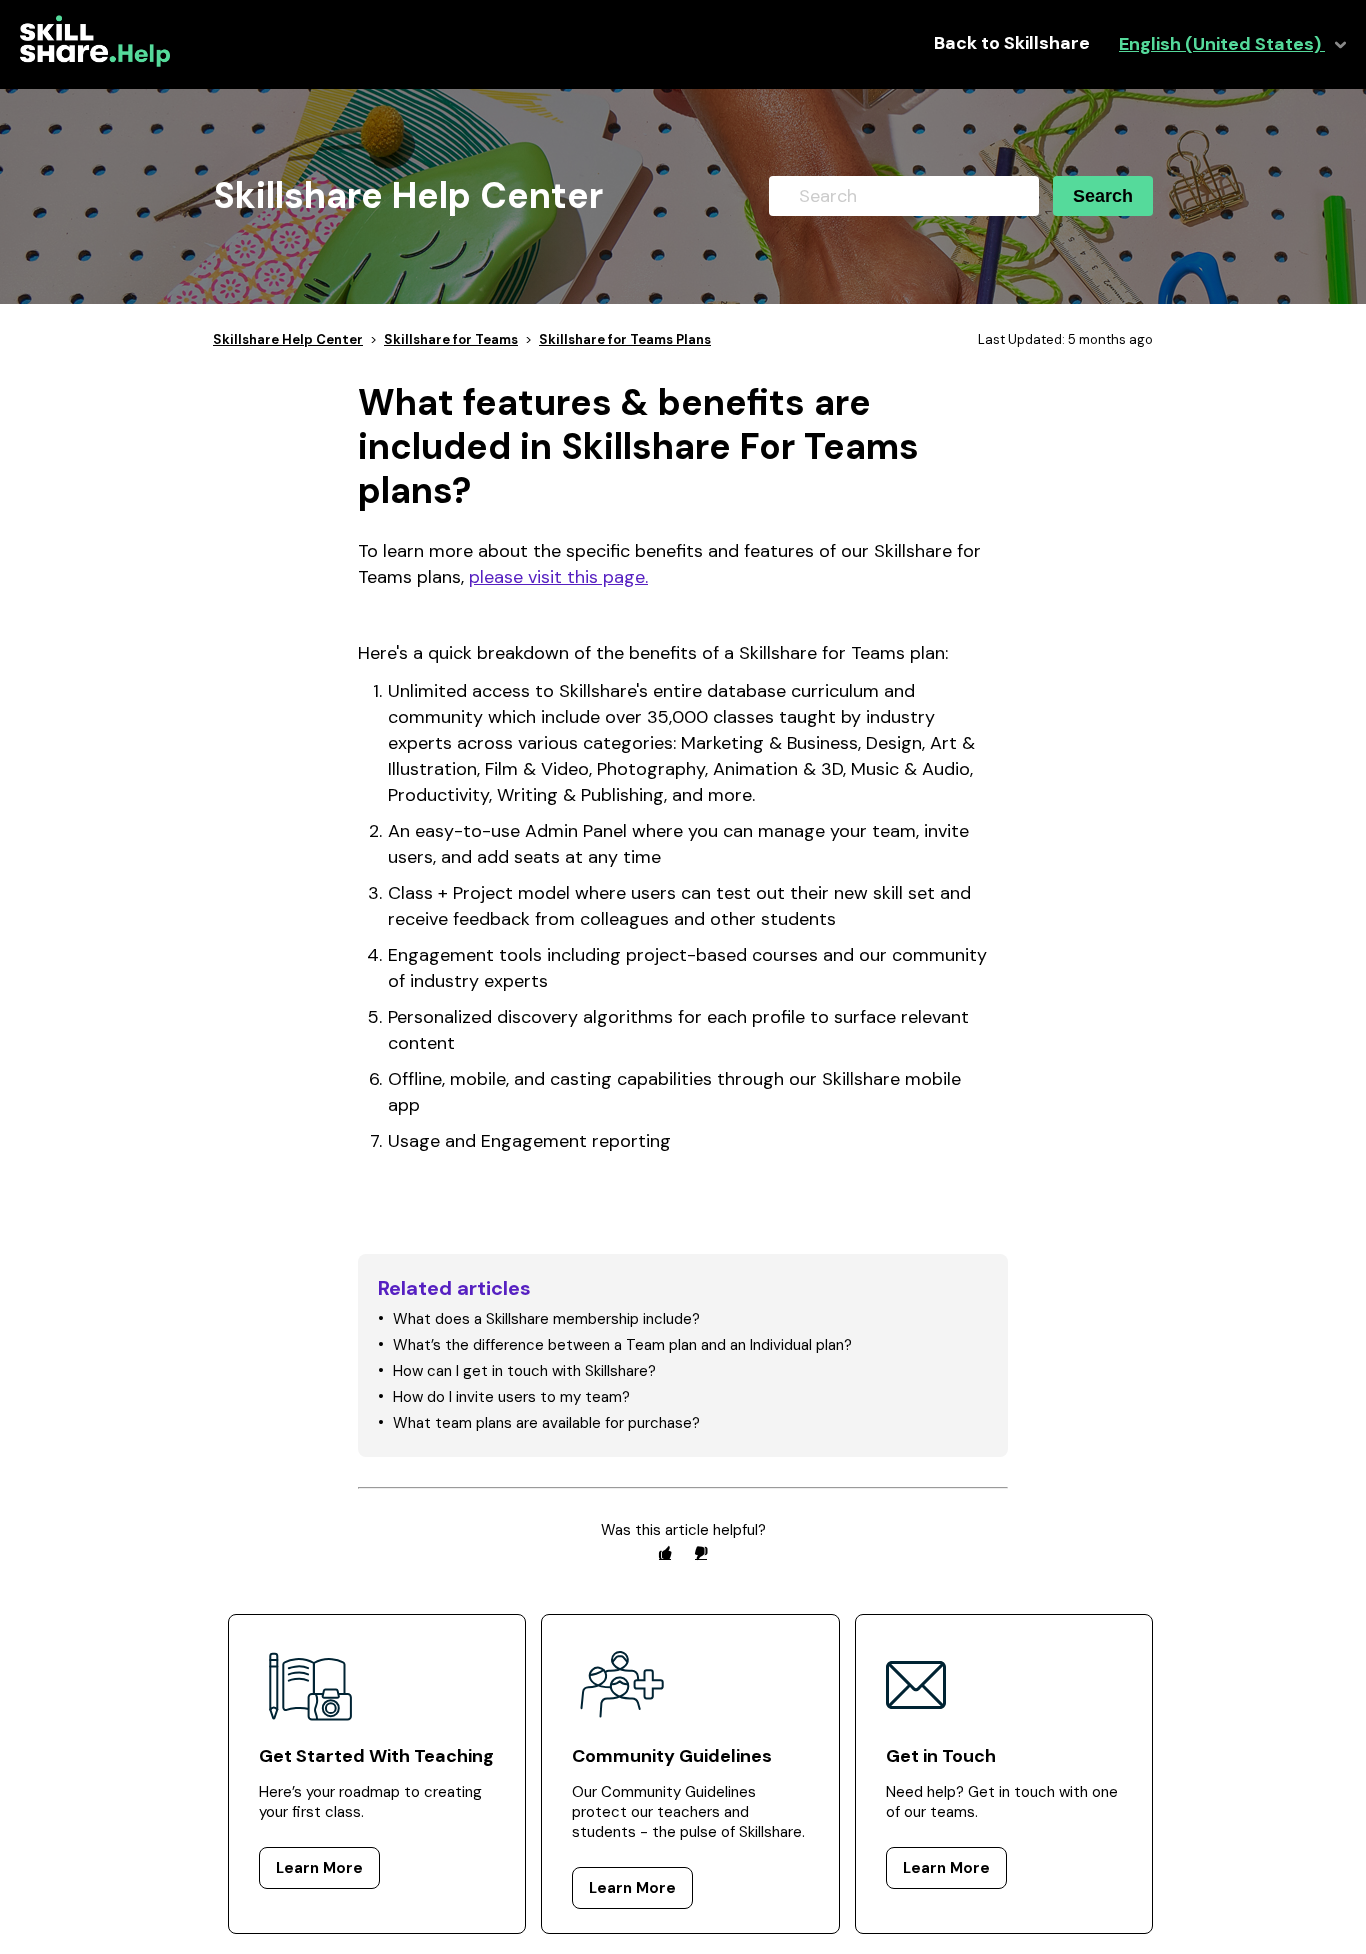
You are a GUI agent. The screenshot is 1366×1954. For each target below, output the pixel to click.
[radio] (665, 1552)
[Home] (95, 62)
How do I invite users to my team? (511, 1397)
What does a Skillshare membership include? (546, 1319)
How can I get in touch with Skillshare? (524, 1371)
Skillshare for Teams (451, 339)
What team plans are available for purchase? (546, 1423)
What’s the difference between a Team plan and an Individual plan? (622, 1345)
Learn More (319, 1868)
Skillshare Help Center (288, 339)
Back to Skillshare (1012, 43)
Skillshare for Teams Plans (625, 339)
